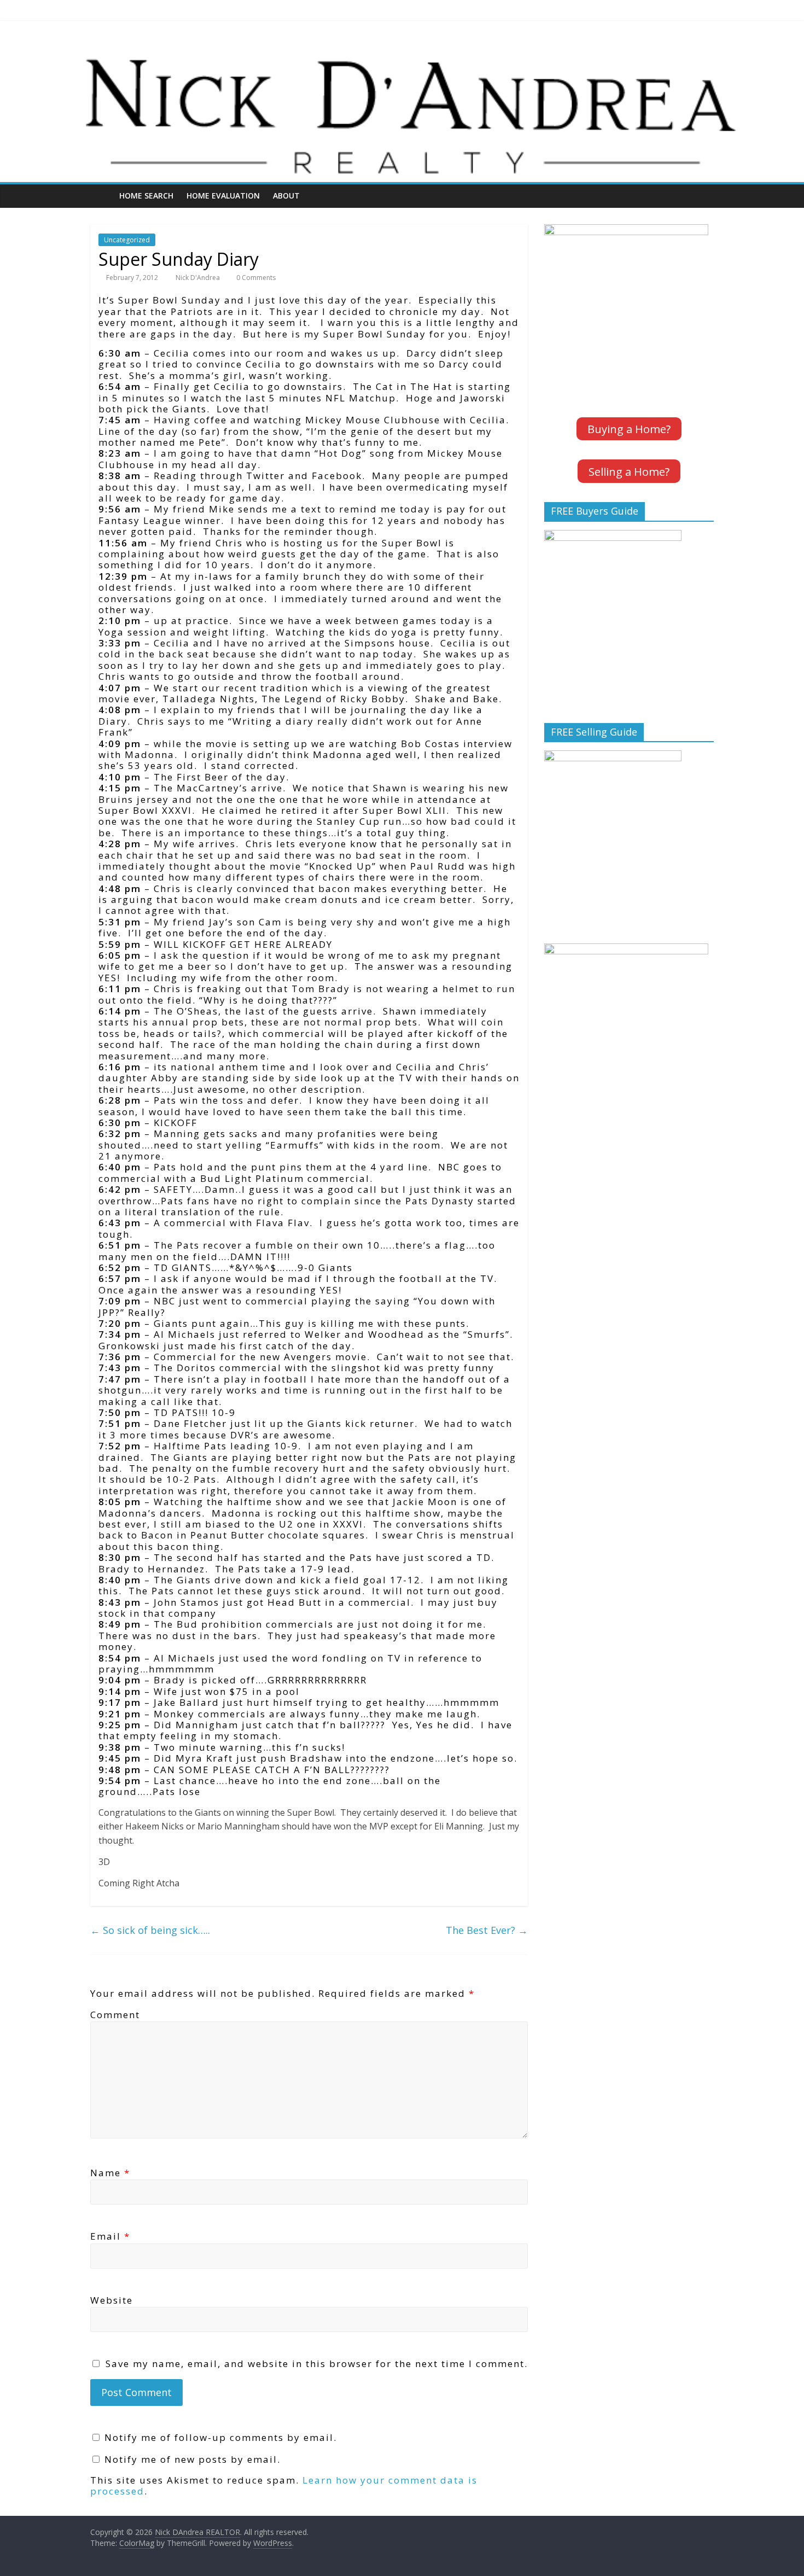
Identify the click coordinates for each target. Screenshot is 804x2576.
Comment (115, 2015)
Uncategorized (127, 240)
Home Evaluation (223, 196)
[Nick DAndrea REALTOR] (402, 51)
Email (110, 2236)
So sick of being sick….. (150, 1930)
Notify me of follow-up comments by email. (221, 2437)
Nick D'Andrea (199, 278)
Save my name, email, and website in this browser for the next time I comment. (317, 2364)
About (286, 196)
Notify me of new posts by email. (193, 2459)
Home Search (146, 196)
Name (110, 2173)
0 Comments (255, 278)
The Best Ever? (487, 1930)
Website (112, 2300)
